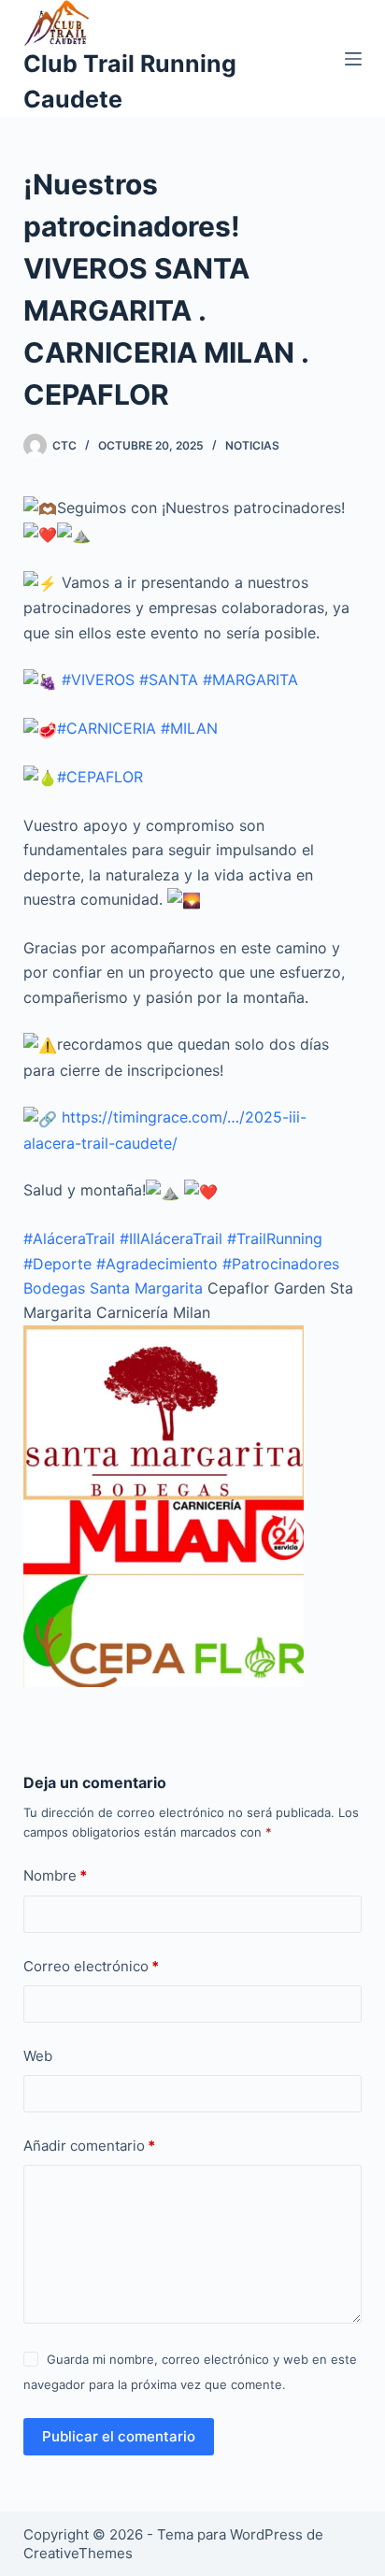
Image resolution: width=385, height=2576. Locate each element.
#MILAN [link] (189, 728)
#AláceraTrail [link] (69, 1238)
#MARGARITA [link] (250, 680)
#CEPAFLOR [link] (100, 777)
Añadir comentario (89, 2146)
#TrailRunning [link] (275, 1238)
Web (38, 2056)
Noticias (252, 445)
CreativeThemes (78, 2553)
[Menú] (353, 59)
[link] (113, 1288)
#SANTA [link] (169, 680)
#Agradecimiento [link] (157, 1264)
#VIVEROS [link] (98, 680)
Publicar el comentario (119, 2436)
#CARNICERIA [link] (107, 728)
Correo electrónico (91, 1966)
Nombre (55, 1875)
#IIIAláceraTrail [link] (171, 1238)
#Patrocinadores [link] (281, 1264)
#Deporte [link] (57, 1264)
